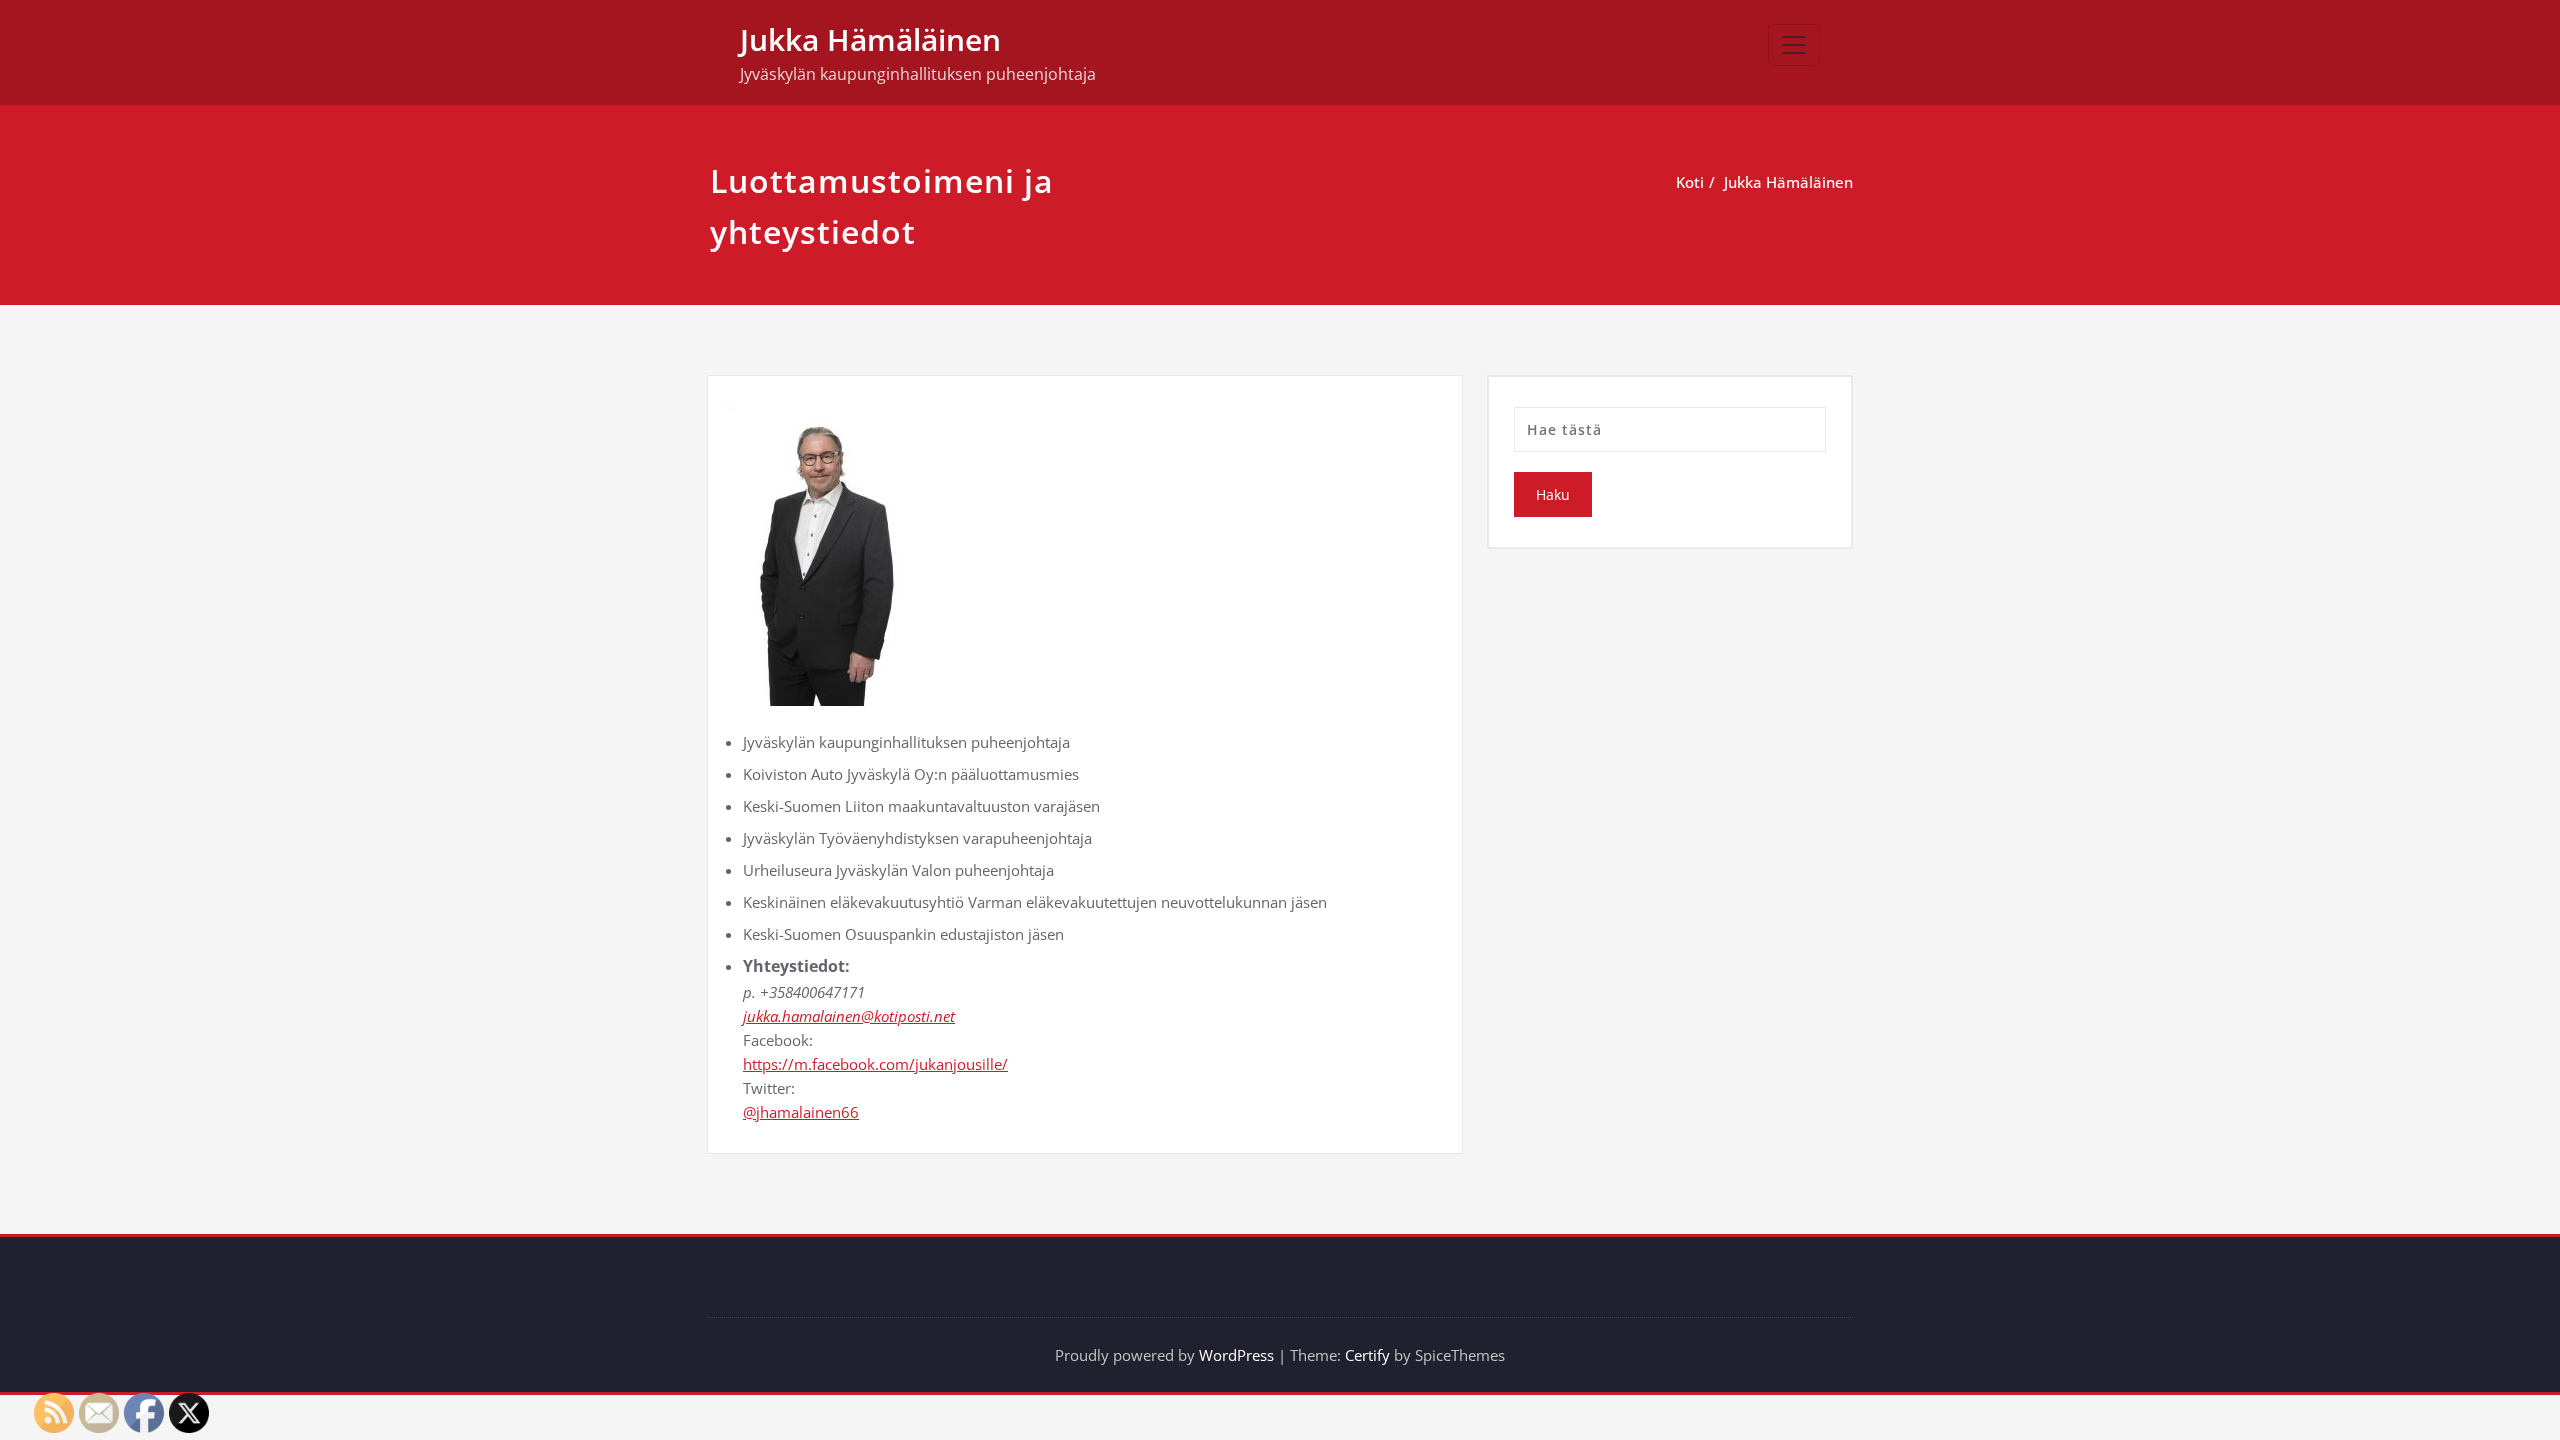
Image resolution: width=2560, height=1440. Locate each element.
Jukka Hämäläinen (870, 39)
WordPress (1236, 1355)
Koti (1690, 182)
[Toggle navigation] (1794, 45)
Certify (1367, 1355)
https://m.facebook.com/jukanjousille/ (875, 1064)
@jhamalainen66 (801, 1112)
